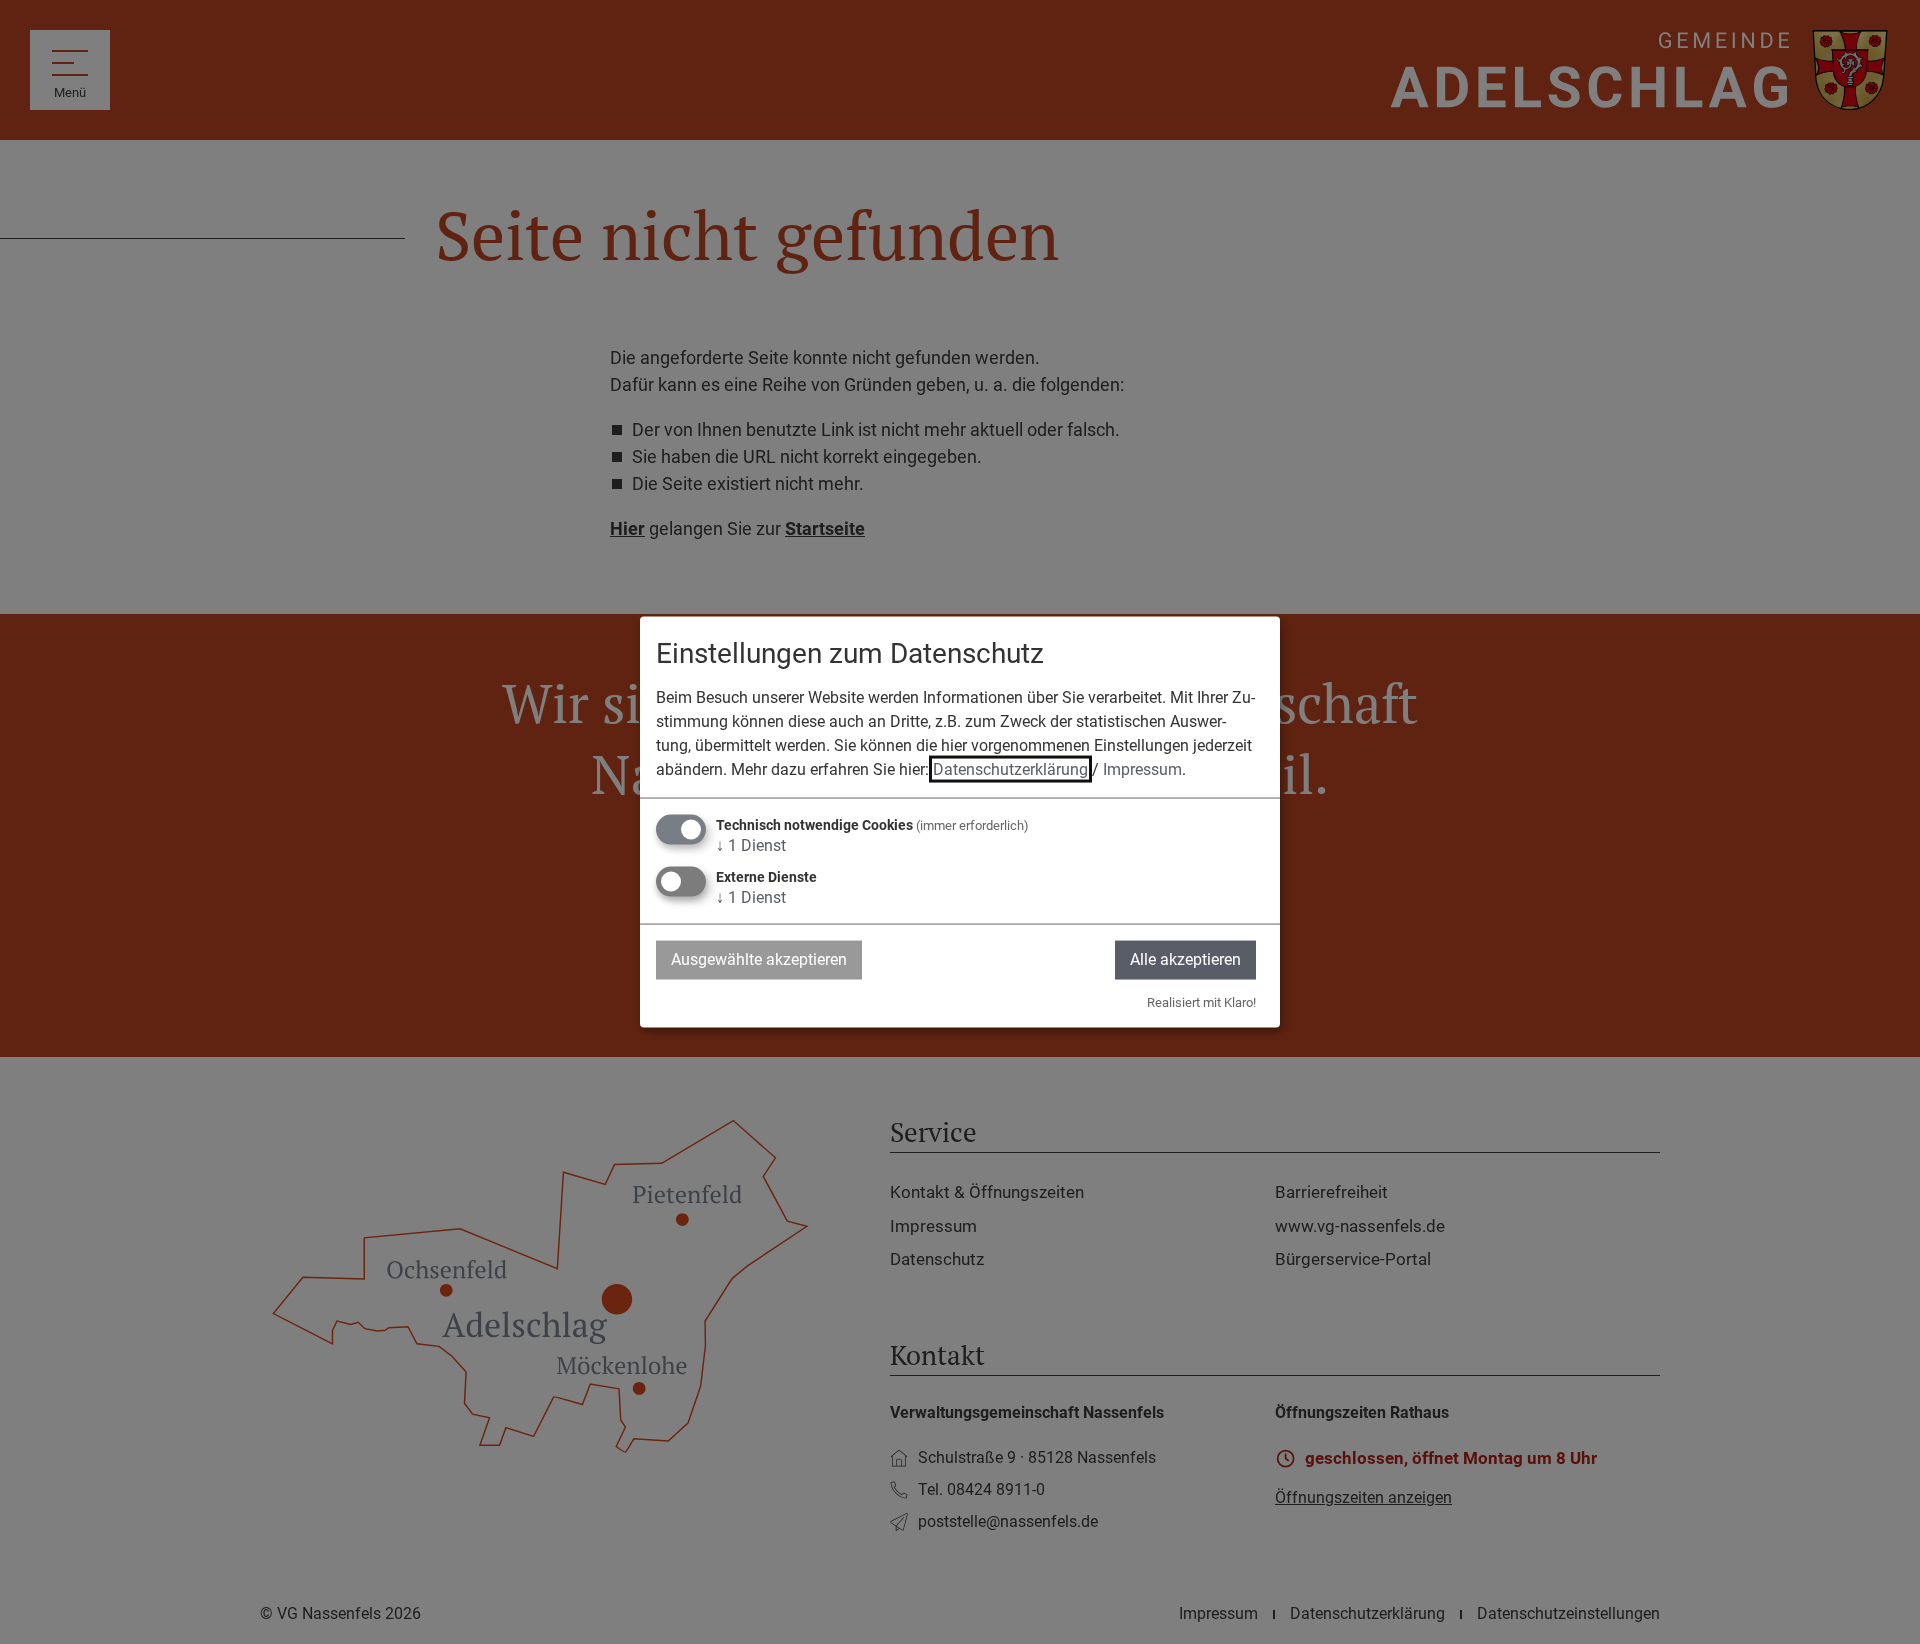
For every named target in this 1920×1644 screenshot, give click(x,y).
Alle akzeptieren (1185, 959)
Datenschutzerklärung (1010, 769)
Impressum (1142, 769)
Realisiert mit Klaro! (1201, 1001)
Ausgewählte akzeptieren (759, 959)
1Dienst (751, 845)
